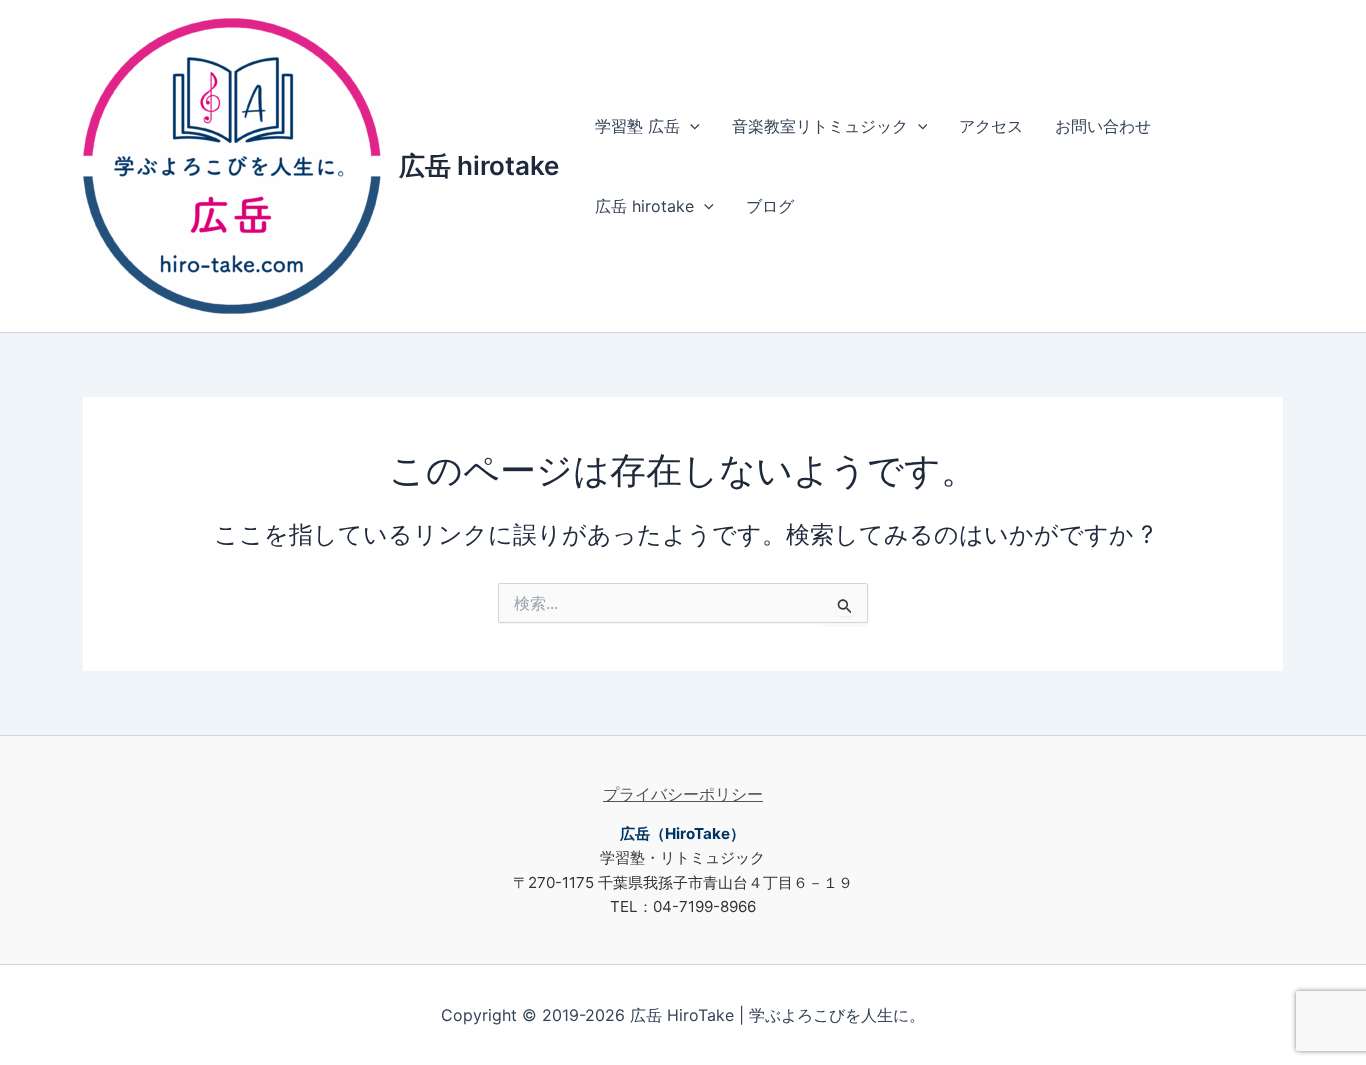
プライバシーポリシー (683, 794)
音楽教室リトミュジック (820, 126)
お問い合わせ (1103, 126)
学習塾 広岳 (637, 126)
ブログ (770, 206)
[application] (690, 126)
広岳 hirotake (479, 165)
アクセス (991, 126)
